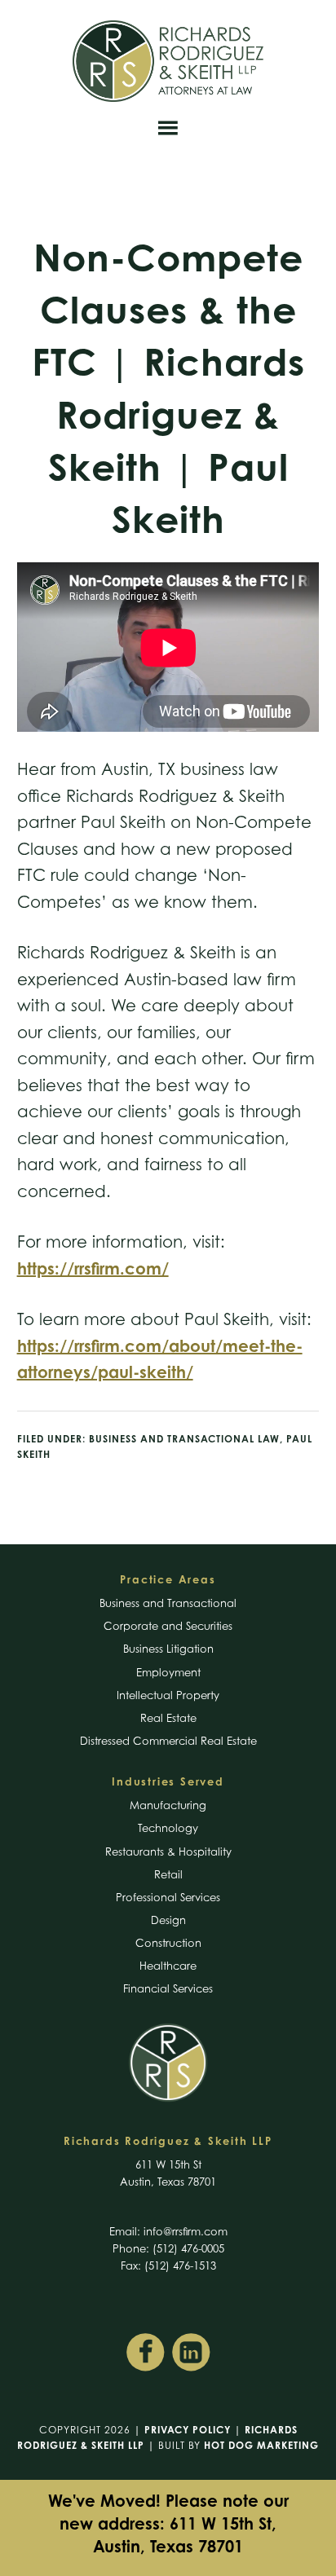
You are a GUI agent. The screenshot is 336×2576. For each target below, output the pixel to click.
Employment (168, 1672)
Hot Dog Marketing (261, 2445)
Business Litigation (168, 1649)
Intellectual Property (168, 1695)
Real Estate (168, 1718)
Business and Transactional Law (184, 1439)
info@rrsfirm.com (186, 2231)
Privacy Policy (188, 2430)
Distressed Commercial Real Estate (168, 1741)
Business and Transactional (168, 1603)
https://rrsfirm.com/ (93, 1268)
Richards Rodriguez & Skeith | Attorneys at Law (168, 61)
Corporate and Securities (168, 1626)
